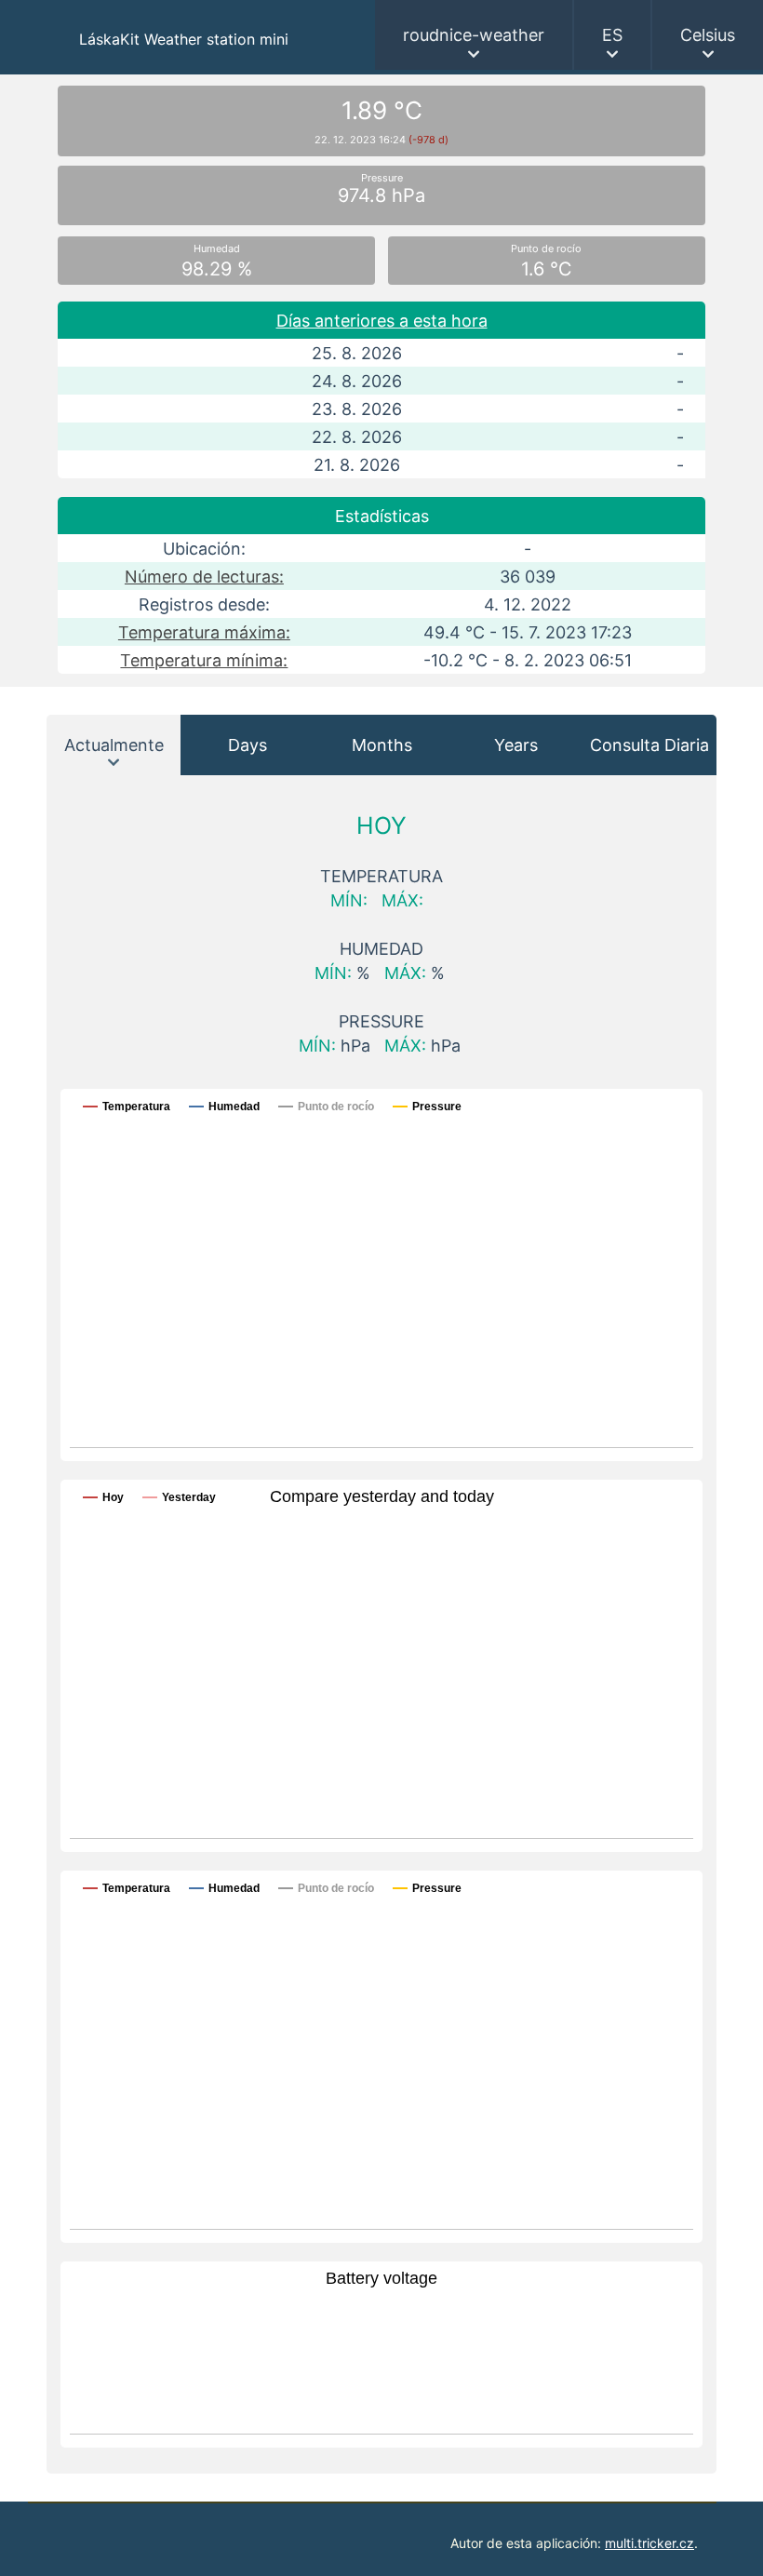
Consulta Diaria (649, 745)
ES (612, 35)
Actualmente (114, 745)
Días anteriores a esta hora (382, 321)
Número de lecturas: (204, 577)
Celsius (708, 35)
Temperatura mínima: (204, 660)
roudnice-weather (474, 35)
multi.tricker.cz (649, 2543)
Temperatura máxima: (204, 632)
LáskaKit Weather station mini (184, 39)
